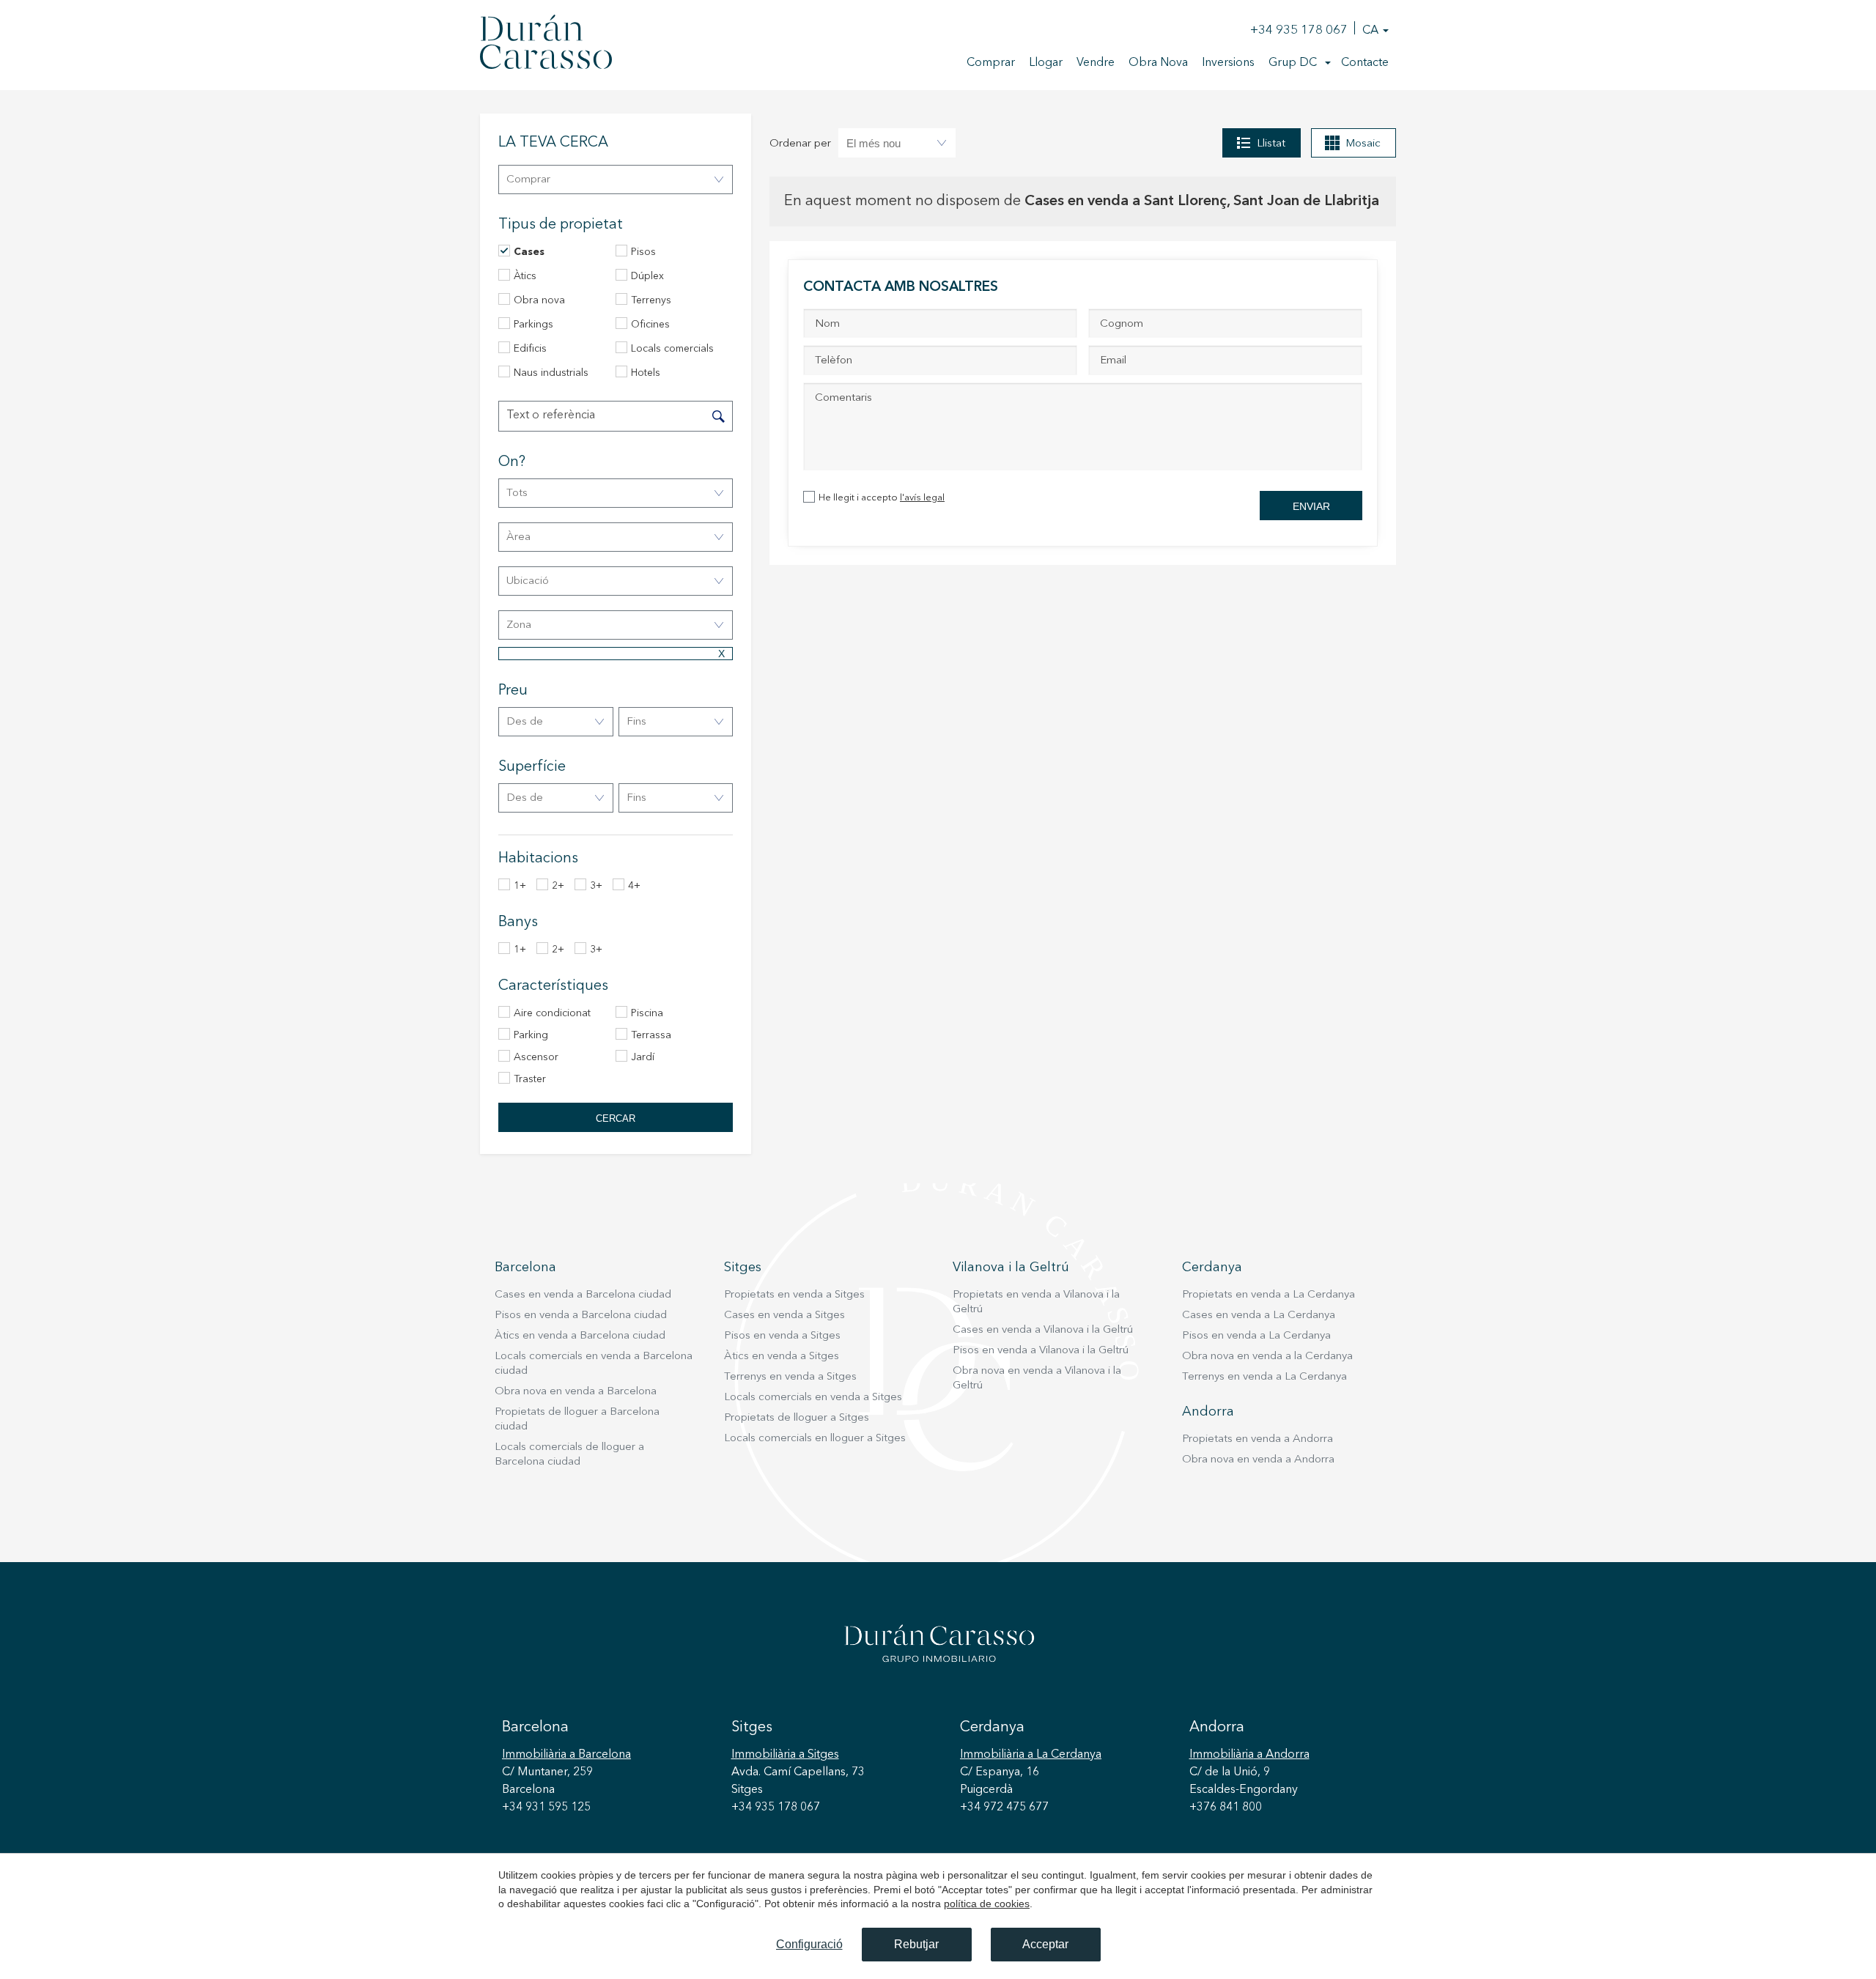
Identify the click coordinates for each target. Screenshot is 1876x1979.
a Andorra (1249, 1755)
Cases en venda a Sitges (784, 1316)
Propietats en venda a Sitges (794, 1295)
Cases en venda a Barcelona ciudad (583, 1295)
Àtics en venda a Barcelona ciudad (580, 1336)
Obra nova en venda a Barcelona (576, 1392)
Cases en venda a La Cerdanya (1259, 1316)
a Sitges (785, 1755)
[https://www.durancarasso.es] (546, 45)
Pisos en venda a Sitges (782, 1336)
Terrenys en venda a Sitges (790, 1377)
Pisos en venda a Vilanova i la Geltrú (1041, 1351)
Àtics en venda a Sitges (782, 1357)
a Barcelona (566, 1755)
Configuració (809, 1944)
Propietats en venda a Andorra (1258, 1439)
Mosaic (1363, 144)
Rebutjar (916, 1944)
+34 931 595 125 (546, 1808)
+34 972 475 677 (1004, 1808)
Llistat (1271, 144)
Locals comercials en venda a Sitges (813, 1398)
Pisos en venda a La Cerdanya (1256, 1336)
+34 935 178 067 (1299, 30)
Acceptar (1045, 1944)
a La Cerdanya (1031, 1755)
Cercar (616, 1118)
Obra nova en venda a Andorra (1258, 1460)
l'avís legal (922, 498)
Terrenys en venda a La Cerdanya (1264, 1377)
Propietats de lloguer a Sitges (797, 1418)
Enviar (1311, 506)
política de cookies (987, 1904)
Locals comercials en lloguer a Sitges (815, 1439)
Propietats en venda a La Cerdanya (1268, 1295)
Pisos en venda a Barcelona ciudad (581, 1316)
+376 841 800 (1226, 1808)
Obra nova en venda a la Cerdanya (1267, 1357)
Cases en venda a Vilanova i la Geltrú (1043, 1330)
